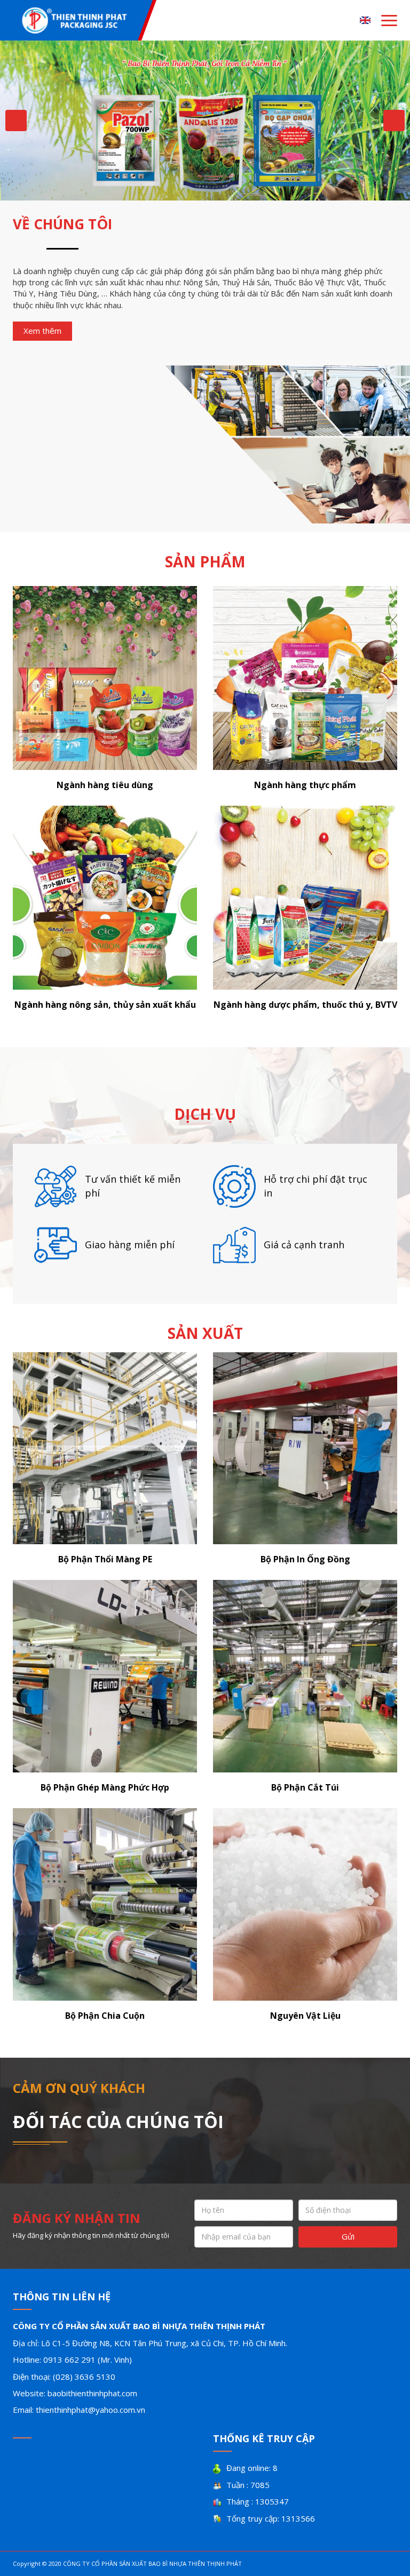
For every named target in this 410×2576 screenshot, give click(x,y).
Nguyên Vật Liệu (305, 2016)
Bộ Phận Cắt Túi (305, 1787)
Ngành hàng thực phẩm (305, 785)
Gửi (348, 2236)
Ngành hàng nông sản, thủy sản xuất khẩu (105, 1005)
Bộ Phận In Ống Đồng (305, 1559)
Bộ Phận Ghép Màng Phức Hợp (105, 1787)
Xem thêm (42, 331)
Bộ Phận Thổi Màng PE (105, 1559)
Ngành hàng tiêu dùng (105, 785)
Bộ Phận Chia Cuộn (105, 2016)
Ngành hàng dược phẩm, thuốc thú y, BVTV (305, 1005)
